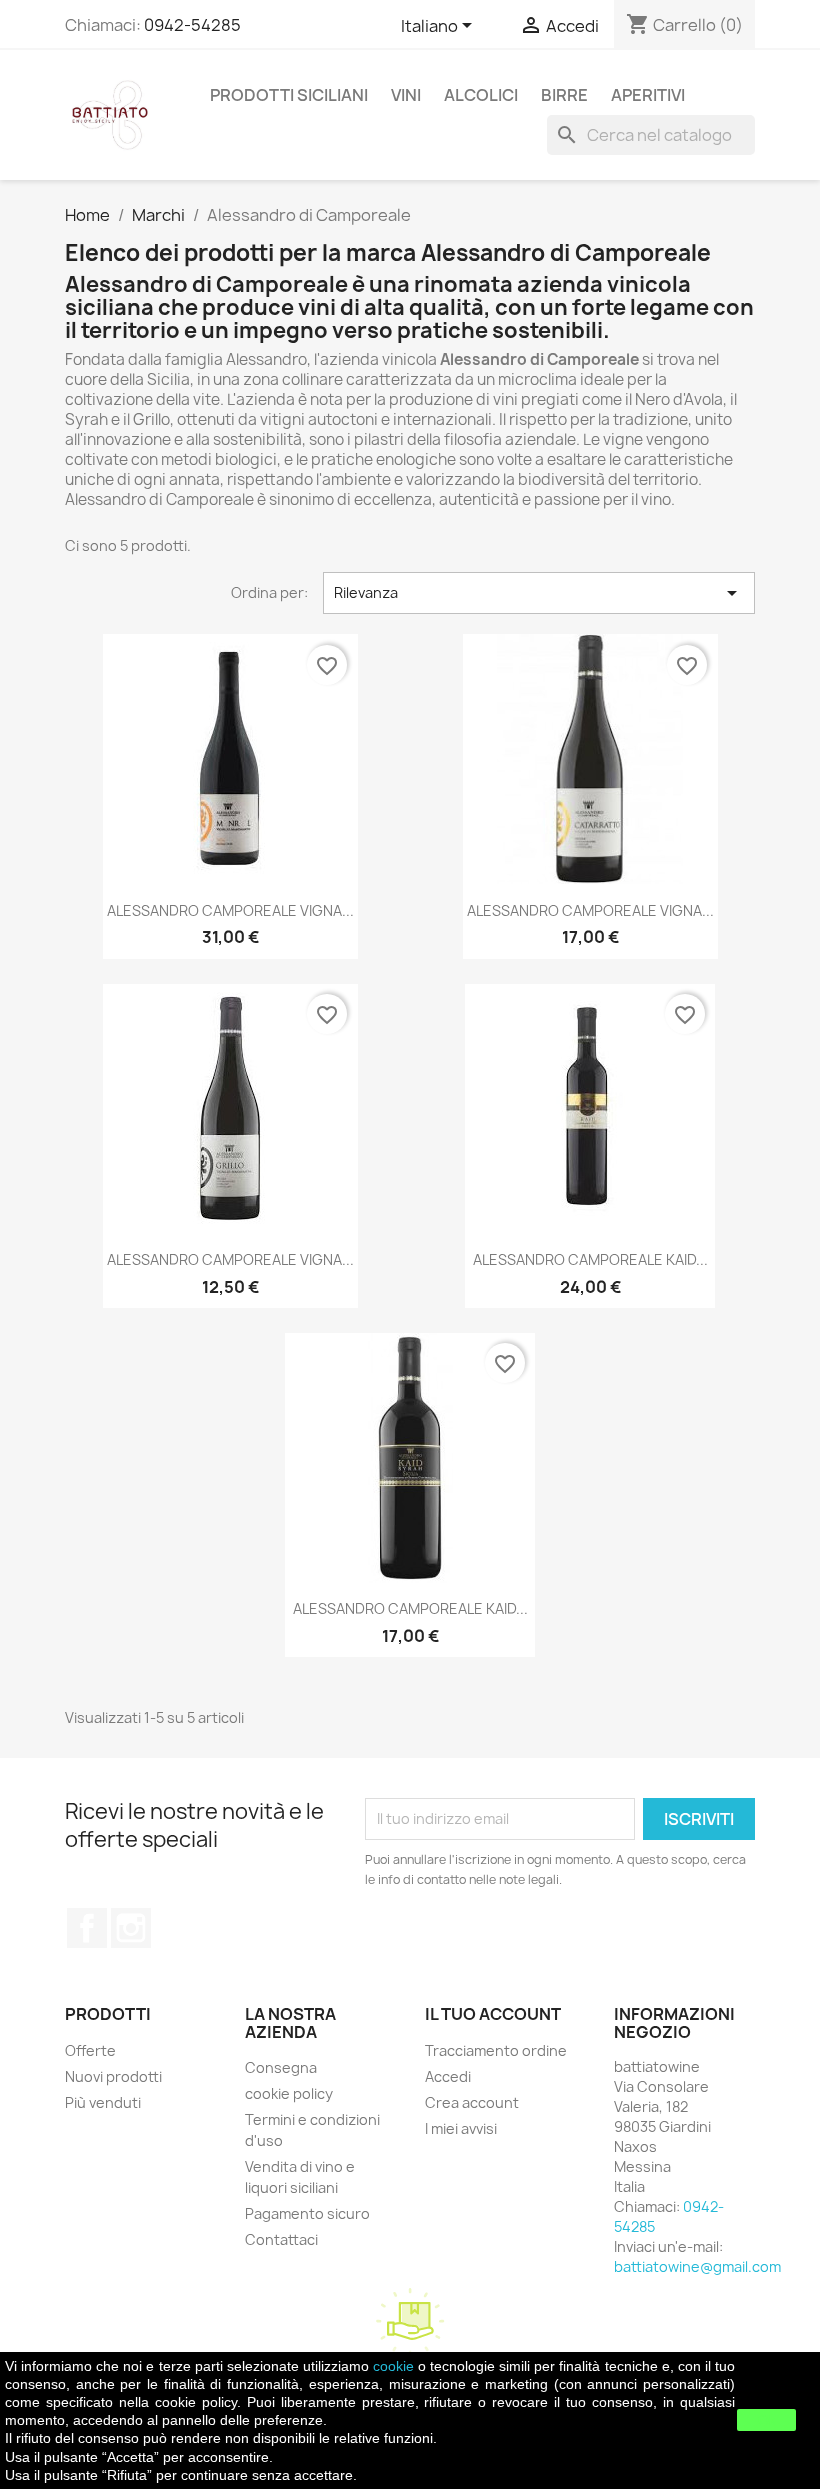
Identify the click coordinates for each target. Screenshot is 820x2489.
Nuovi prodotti (113, 2076)
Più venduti (103, 2102)
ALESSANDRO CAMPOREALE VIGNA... (230, 910)
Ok (767, 2420)
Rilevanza (539, 593)
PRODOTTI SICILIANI (289, 95)
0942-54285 (192, 25)
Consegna (281, 2067)
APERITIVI (648, 95)
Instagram (131, 1928)
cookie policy (289, 2093)
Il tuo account (493, 2014)
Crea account (472, 2102)
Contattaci (281, 2239)
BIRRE (564, 95)
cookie (393, 2366)
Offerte (90, 2050)
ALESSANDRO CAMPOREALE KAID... (590, 1259)
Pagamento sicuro (307, 2213)
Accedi (448, 2076)
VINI (406, 95)
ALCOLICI (481, 95)
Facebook (87, 1928)
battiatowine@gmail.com (697, 2266)
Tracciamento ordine (496, 2050)
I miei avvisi (461, 2128)
